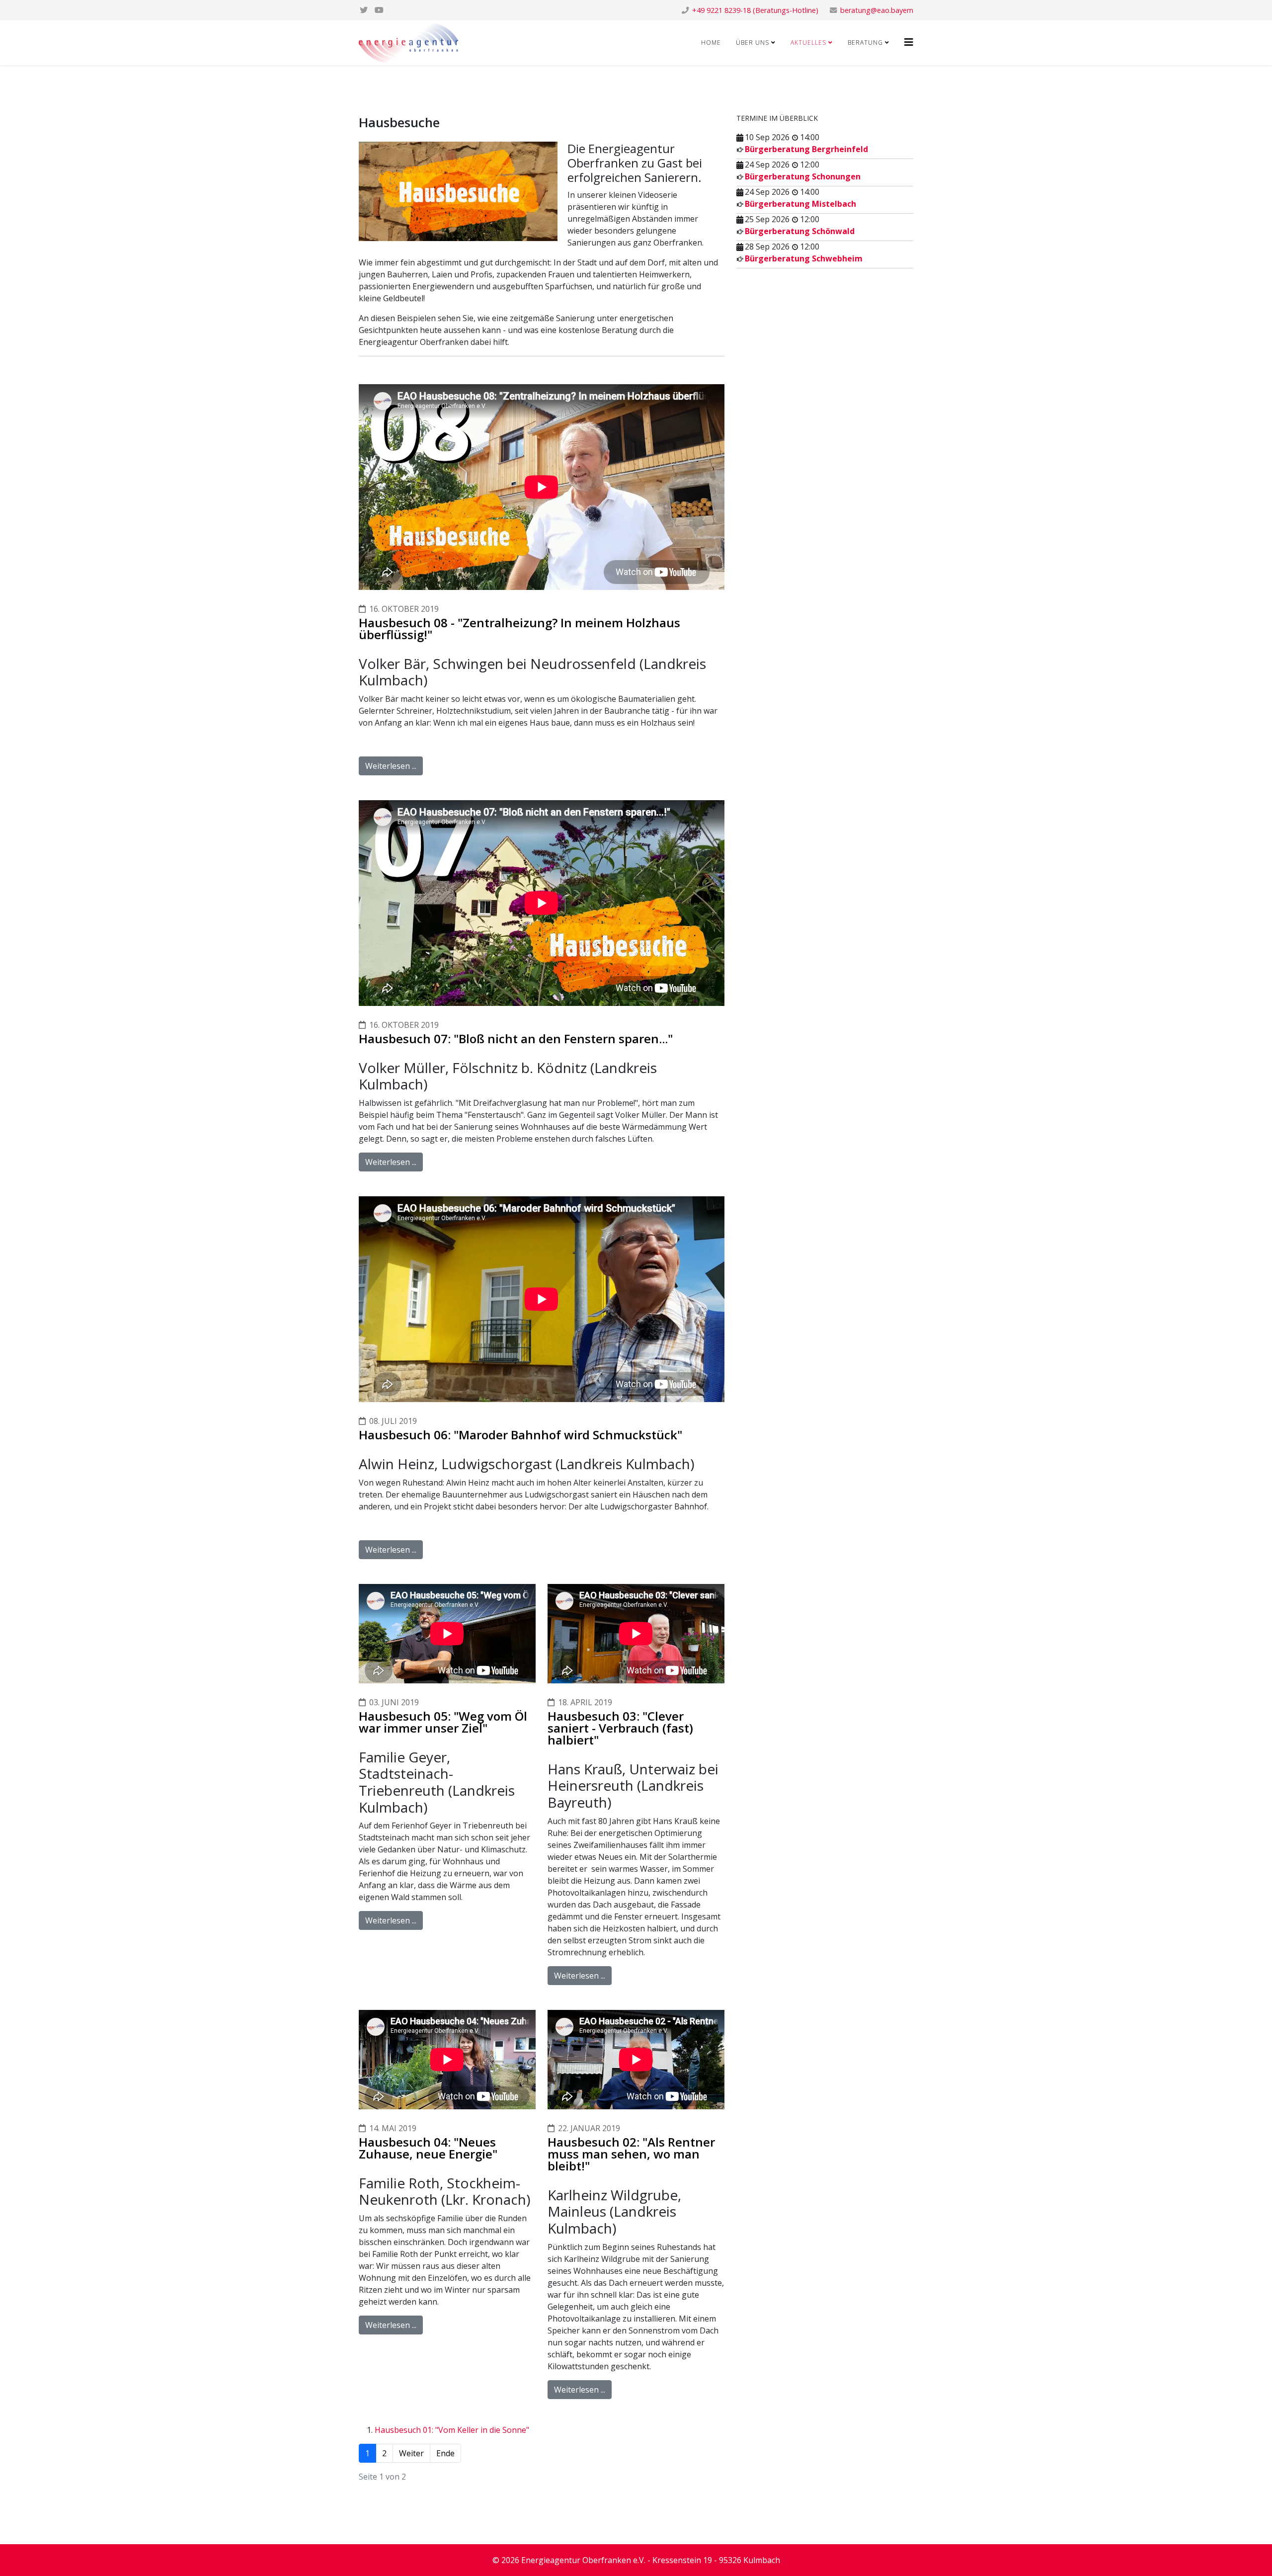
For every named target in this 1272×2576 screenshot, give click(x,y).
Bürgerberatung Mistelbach (800, 204)
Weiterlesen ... (391, 766)
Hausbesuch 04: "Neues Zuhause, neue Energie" (428, 2148)
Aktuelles (808, 42)
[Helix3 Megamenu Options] (909, 42)
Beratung (865, 42)
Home (711, 42)
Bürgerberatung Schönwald (800, 231)
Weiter (411, 2453)
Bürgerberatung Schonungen (803, 176)
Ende (445, 2453)
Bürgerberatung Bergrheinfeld (806, 149)
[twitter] (364, 10)
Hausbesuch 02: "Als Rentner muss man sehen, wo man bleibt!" (631, 2154)
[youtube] (379, 10)
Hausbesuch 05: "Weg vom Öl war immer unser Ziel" (443, 1722)
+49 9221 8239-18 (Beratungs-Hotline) (755, 10)
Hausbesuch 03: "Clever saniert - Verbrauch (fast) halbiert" (620, 1728)
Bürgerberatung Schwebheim (804, 258)
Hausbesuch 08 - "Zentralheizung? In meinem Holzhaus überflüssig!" (519, 628)
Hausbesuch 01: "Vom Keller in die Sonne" (452, 2430)
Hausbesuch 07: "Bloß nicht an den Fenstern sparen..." (516, 1039)
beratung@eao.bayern (877, 10)
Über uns (753, 42)
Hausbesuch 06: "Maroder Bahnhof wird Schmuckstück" (520, 1435)
